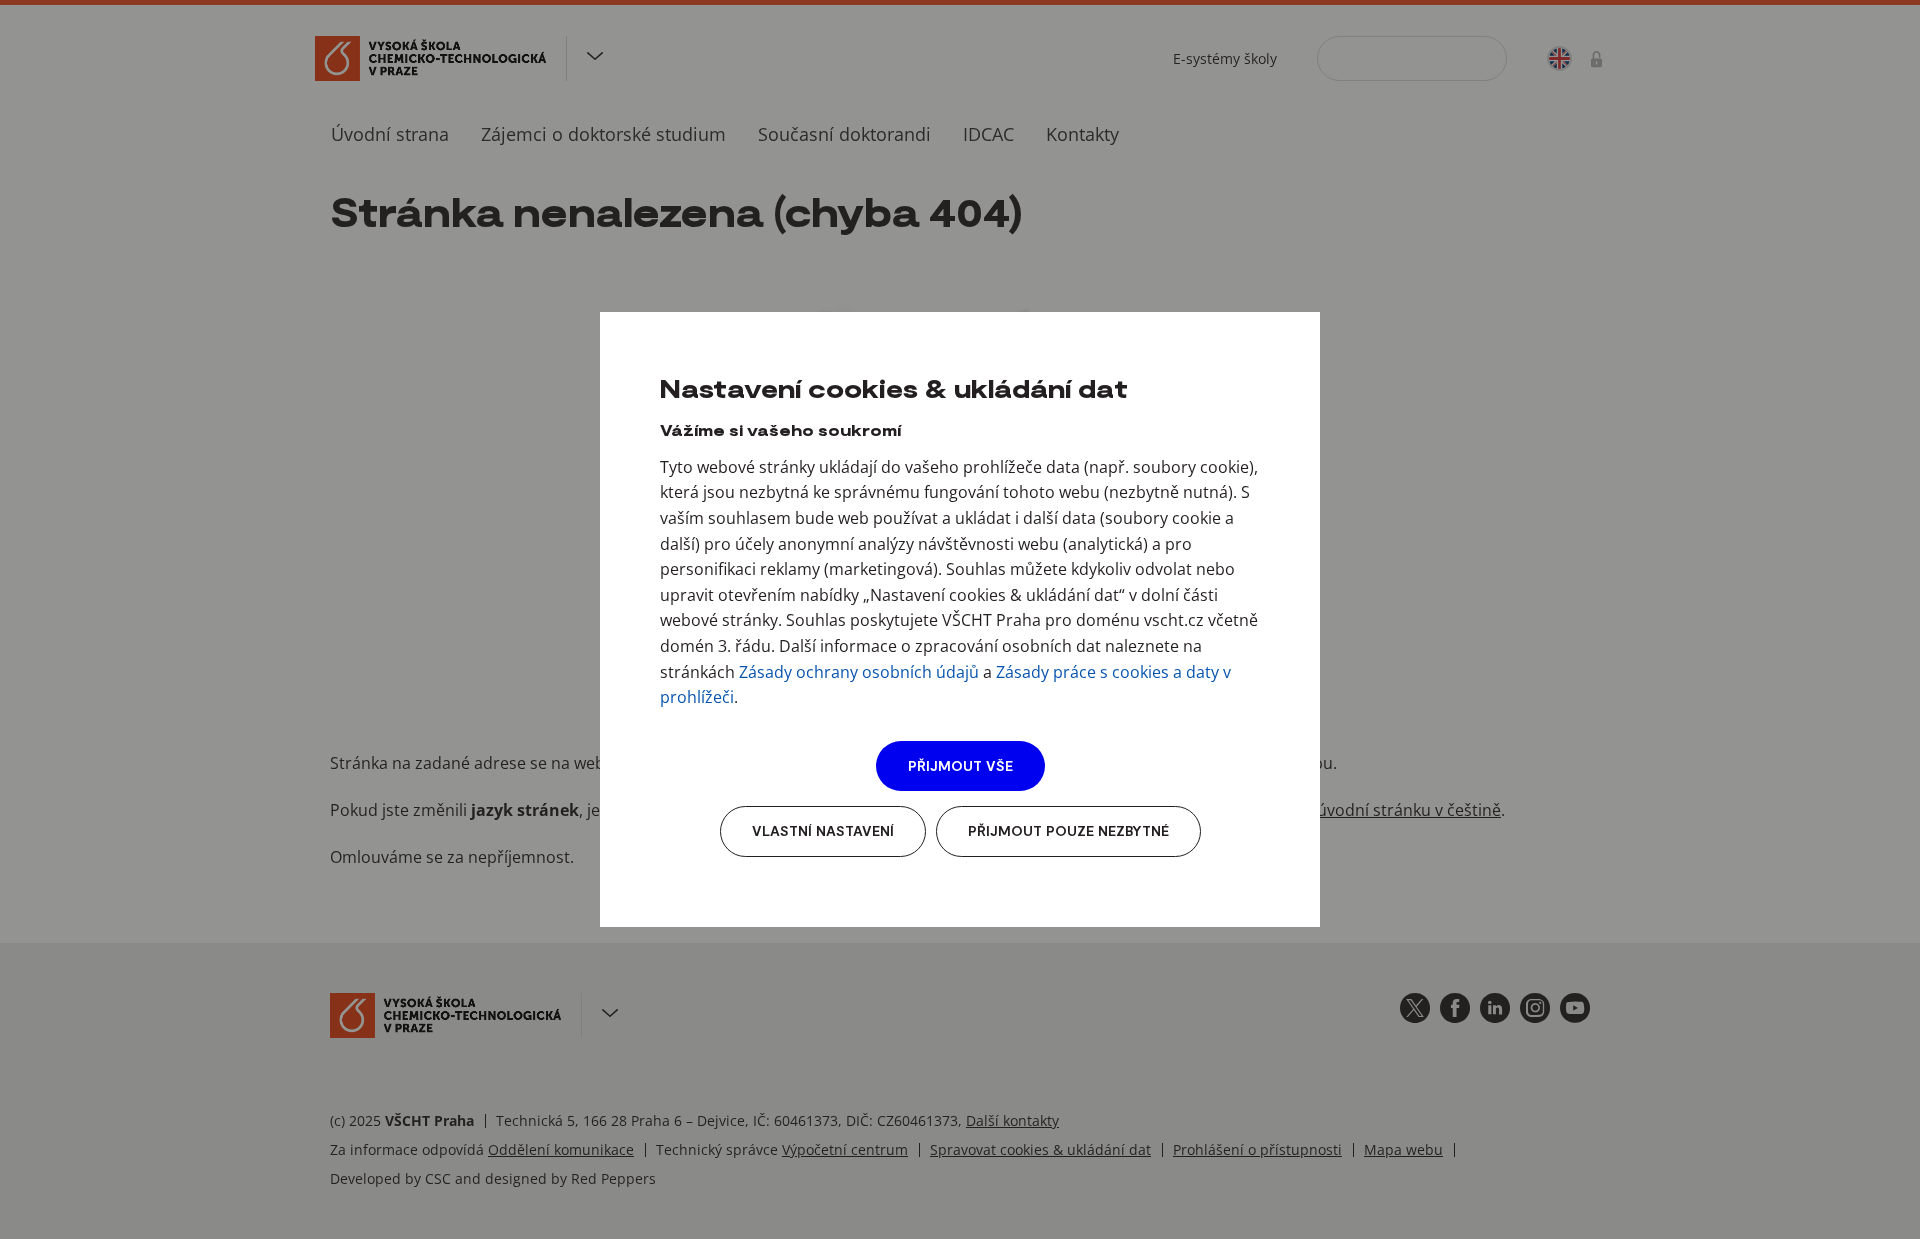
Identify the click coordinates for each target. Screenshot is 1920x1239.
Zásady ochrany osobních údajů (859, 672)
